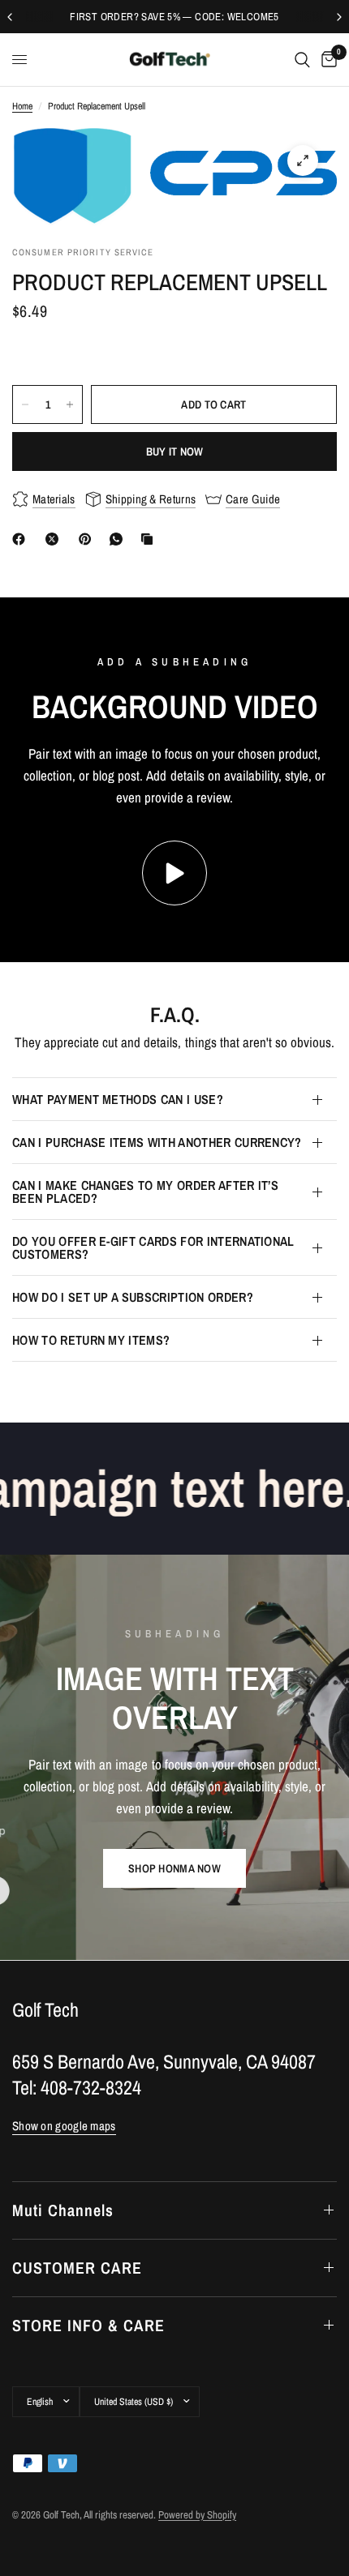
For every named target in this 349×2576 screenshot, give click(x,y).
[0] (326, 60)
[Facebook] (22, 539)
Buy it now (175, 451)
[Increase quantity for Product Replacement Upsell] (70, 404)
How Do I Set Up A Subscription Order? (133, 1297)
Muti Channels (63, 2210)
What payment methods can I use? (118, 1099)
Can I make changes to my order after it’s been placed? (145, 1192)
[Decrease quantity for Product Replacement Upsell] (25, 404)
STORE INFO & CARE (88, 2325)
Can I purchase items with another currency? (157, 1142)
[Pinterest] (88, 539)
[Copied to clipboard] (150, 539)
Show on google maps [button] (64, 2126)
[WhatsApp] (119, 539)
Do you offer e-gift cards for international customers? (153, 1247)
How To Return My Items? (91, 1340)
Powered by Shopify (197, 2515)
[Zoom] (303, 160)
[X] (55, 539)
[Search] (302, 60)
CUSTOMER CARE (77, 2268)
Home (22, 106)
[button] (174, 1868)
